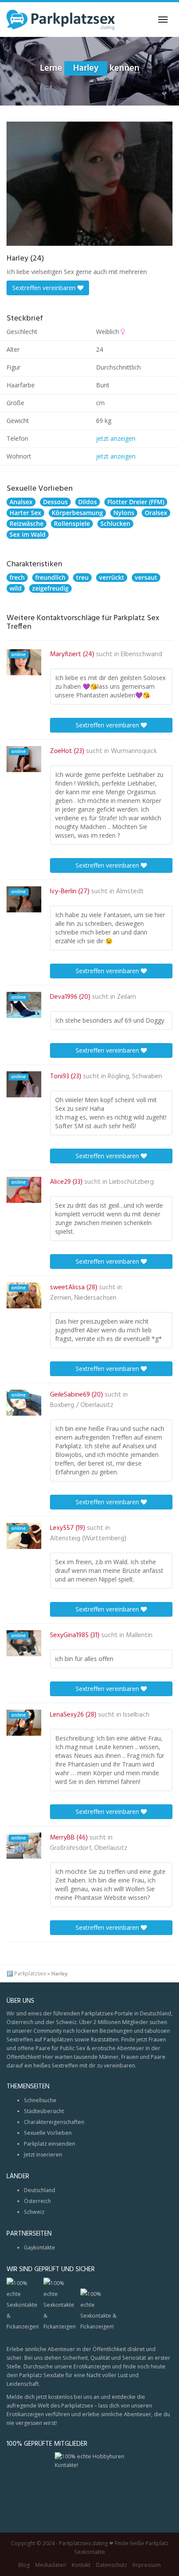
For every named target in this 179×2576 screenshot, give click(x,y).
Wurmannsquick (134, 751)
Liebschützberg (131, 1182)
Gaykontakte (40, 2247)
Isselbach (136, 1715)
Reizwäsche (27, 523)
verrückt (112, 577)
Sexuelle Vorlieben (48, 2133)
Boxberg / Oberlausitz (82, 1405)
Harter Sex (25, 513)
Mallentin (139, 1635)
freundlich (50, 577)
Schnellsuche (40, 2100)
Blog (24, 2565)
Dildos (88, 502)
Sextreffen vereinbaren (45, 288)
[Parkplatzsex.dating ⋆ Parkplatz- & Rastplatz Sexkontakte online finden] (61, 20)
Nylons (124, 513)
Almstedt (130, 892)
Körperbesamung (77, 513)
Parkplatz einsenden (50, 2144)
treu (82, 577)
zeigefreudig (50, 588)
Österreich (37, 2201)
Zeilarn (126, 997)
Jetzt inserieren (43, 2155)
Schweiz (34, 2212)
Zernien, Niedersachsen (83, 1298)
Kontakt (81, 2565)
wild (16, 588)
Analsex (21, 502)
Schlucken (115, 523)
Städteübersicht (44, 2111)
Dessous (55, 502)
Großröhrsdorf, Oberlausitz (89, 1848)
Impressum (147, 2565)
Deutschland (40, 2190)
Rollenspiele (72, 523)
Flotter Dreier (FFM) (136, 502)
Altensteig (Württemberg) (88, 1539)
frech (17, 577)
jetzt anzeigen (116, 438)
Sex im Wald (28, 534)
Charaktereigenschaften (54, 2122)
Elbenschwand (141, 654)
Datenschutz (111, 2565)
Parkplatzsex (30, 1973)
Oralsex (156, 513)
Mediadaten (51, 2565)
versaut (146, 577)
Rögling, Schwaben (135, 1077)
